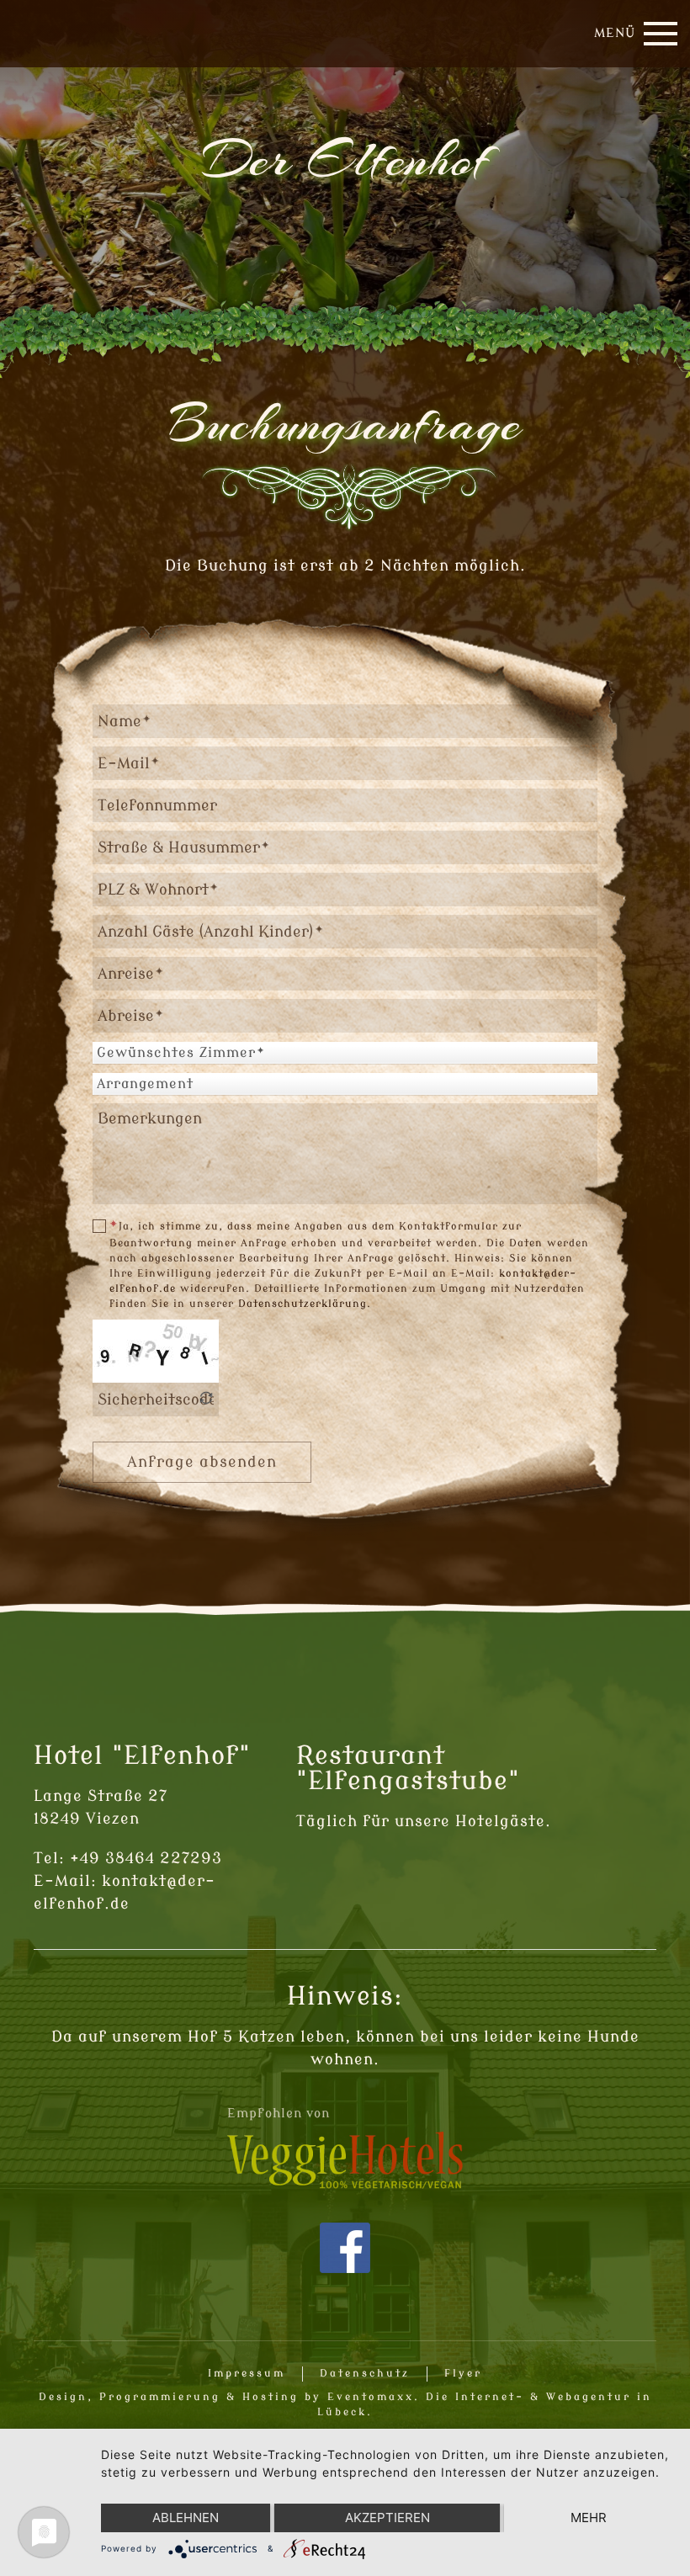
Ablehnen (186, 2518)
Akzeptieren (387, 2518)
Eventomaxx (371, 2397)
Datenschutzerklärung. (305, 1304)
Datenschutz (365, 2373)
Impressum (247, 2373)
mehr (589, 2518)
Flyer (463, 2373)
